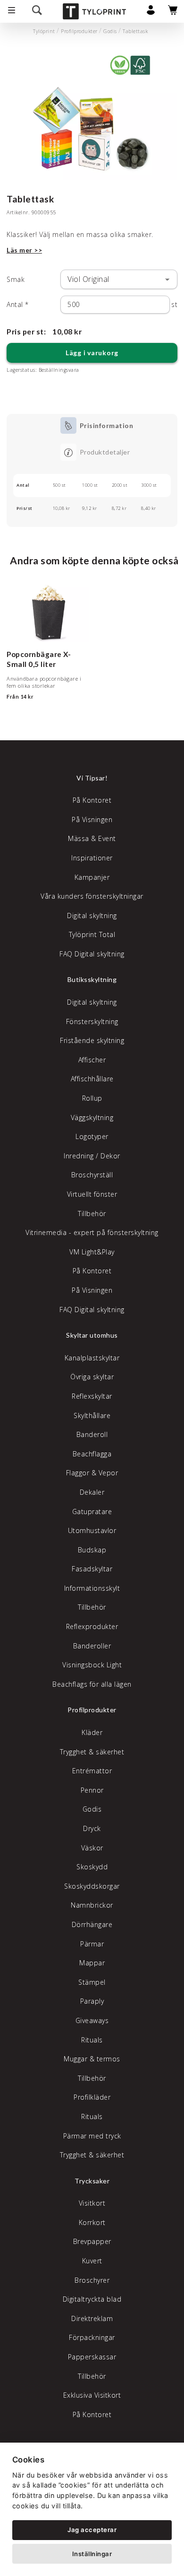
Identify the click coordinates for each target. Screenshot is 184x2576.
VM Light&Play (92, 1252)
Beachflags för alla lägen (92, 1684)
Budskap (92, 1550)
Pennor (92, 1790)
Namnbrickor (92, 1905)
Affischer (92, 1060)
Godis (110, 31)
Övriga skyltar (92, 1377)
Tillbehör (92, 1214)
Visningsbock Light (92, 1665)
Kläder (92, 1732)
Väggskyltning (92, 1117)
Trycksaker (92, 2181)
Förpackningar (92, 2337)
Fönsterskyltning (92, 1021)
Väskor (92, 1848)
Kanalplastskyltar (92, 1358)
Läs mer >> (24, 250)
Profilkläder (92, 2097)
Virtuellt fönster (92, 1194)
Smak (16, 279)
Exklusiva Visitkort (92, 2395)
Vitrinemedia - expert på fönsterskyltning (92, 1232)
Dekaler (92, 1492)
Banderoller (92, 1646)
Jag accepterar (92, 2530)
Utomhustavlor (92, 1530)
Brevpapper (92, 2241)
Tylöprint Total (92, 934)
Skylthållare (92, 1415)
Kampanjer (92, 877)
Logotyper (92, 1136)
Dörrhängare (92, 1924)
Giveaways (92, 2020)
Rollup (92, 1098)
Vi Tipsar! (92, 778)
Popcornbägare (34, 654)
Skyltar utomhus (92, 1335)
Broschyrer (92, 2280)
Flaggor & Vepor (92, 1473)
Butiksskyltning (92, 979)
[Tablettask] (92, 116)
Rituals (92, 2040)
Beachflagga (92, 1454)
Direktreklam (92, 2318)
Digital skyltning (92, 916)
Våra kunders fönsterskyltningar (92, 896)
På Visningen (92, 819)
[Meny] (12, 11)
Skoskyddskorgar (92, 1886)
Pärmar (92, 1944)
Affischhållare (92, 1079)
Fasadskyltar (92, 1569)
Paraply (92, 2001)
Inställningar (92, 2554)
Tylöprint (44, 31)
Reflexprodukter (92, 1626)
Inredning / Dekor (92, 1156)
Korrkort (92, 2222)
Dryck (92, 1828)
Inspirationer (92, 858)
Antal (18, 304)
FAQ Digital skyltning (92, 954)
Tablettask (135, 31)
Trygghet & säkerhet (92, 1752)
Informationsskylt (92, 1588)
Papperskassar (92, 2357)
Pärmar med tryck (92, 2136)
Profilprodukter (79, 31)
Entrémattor (92, 1771)
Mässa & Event (92, 838)
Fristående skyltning (92, 1040)
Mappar (92, 1963)
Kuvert (92, 2261)
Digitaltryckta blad (92, 2299)
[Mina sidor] (151, 13)
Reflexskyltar (92, 1396)
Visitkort (92, 2203)
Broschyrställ (92, 1175)
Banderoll (92, 1434)
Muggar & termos (92, 2059)
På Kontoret (92, 800)
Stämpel (92, 1982)
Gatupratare (92, 1511)
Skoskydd (92, 1867)
